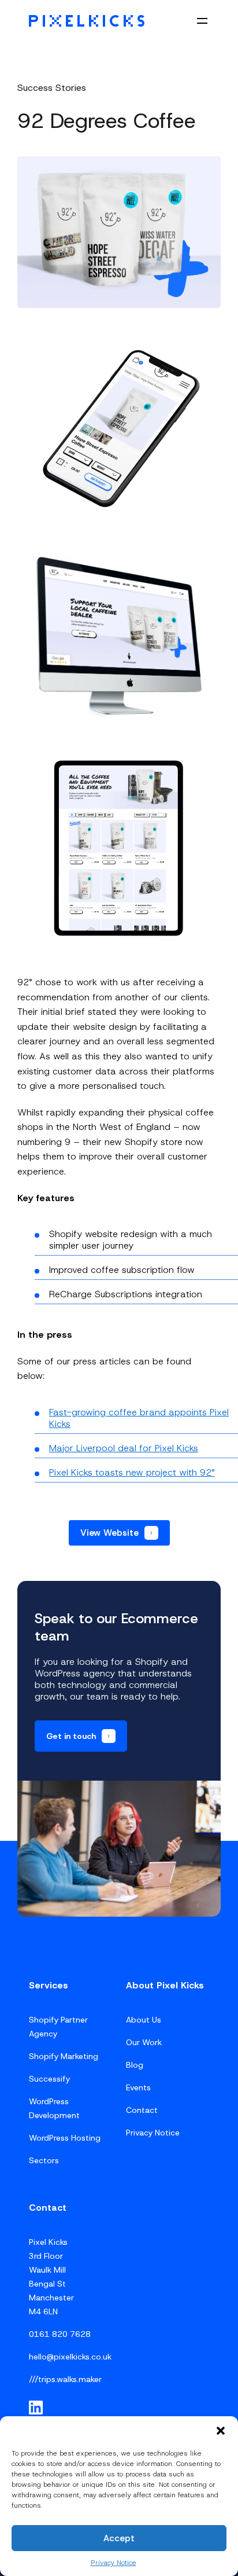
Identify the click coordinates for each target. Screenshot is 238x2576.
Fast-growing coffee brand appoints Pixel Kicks (139, 1418)
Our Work (144, 2042)
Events (138, 2087)
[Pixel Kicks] (87, 21)
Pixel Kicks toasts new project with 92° (132, 1472)
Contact (142, 2110)
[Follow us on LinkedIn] (36, 2408)
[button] (221, 2431)
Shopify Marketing (64, 2056)
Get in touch (71, 1736)
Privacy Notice (114, 2563)
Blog (135, 2065)
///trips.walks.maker (65, 2379)
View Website (109, 1533)
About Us (144, 2020)
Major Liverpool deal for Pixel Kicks (124, 1448)
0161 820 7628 (60, 2334)
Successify (49, 2079)
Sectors (44, 2160)
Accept (119, 2538)
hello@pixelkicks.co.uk (70, 2357)
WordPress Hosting (65, 2138)
